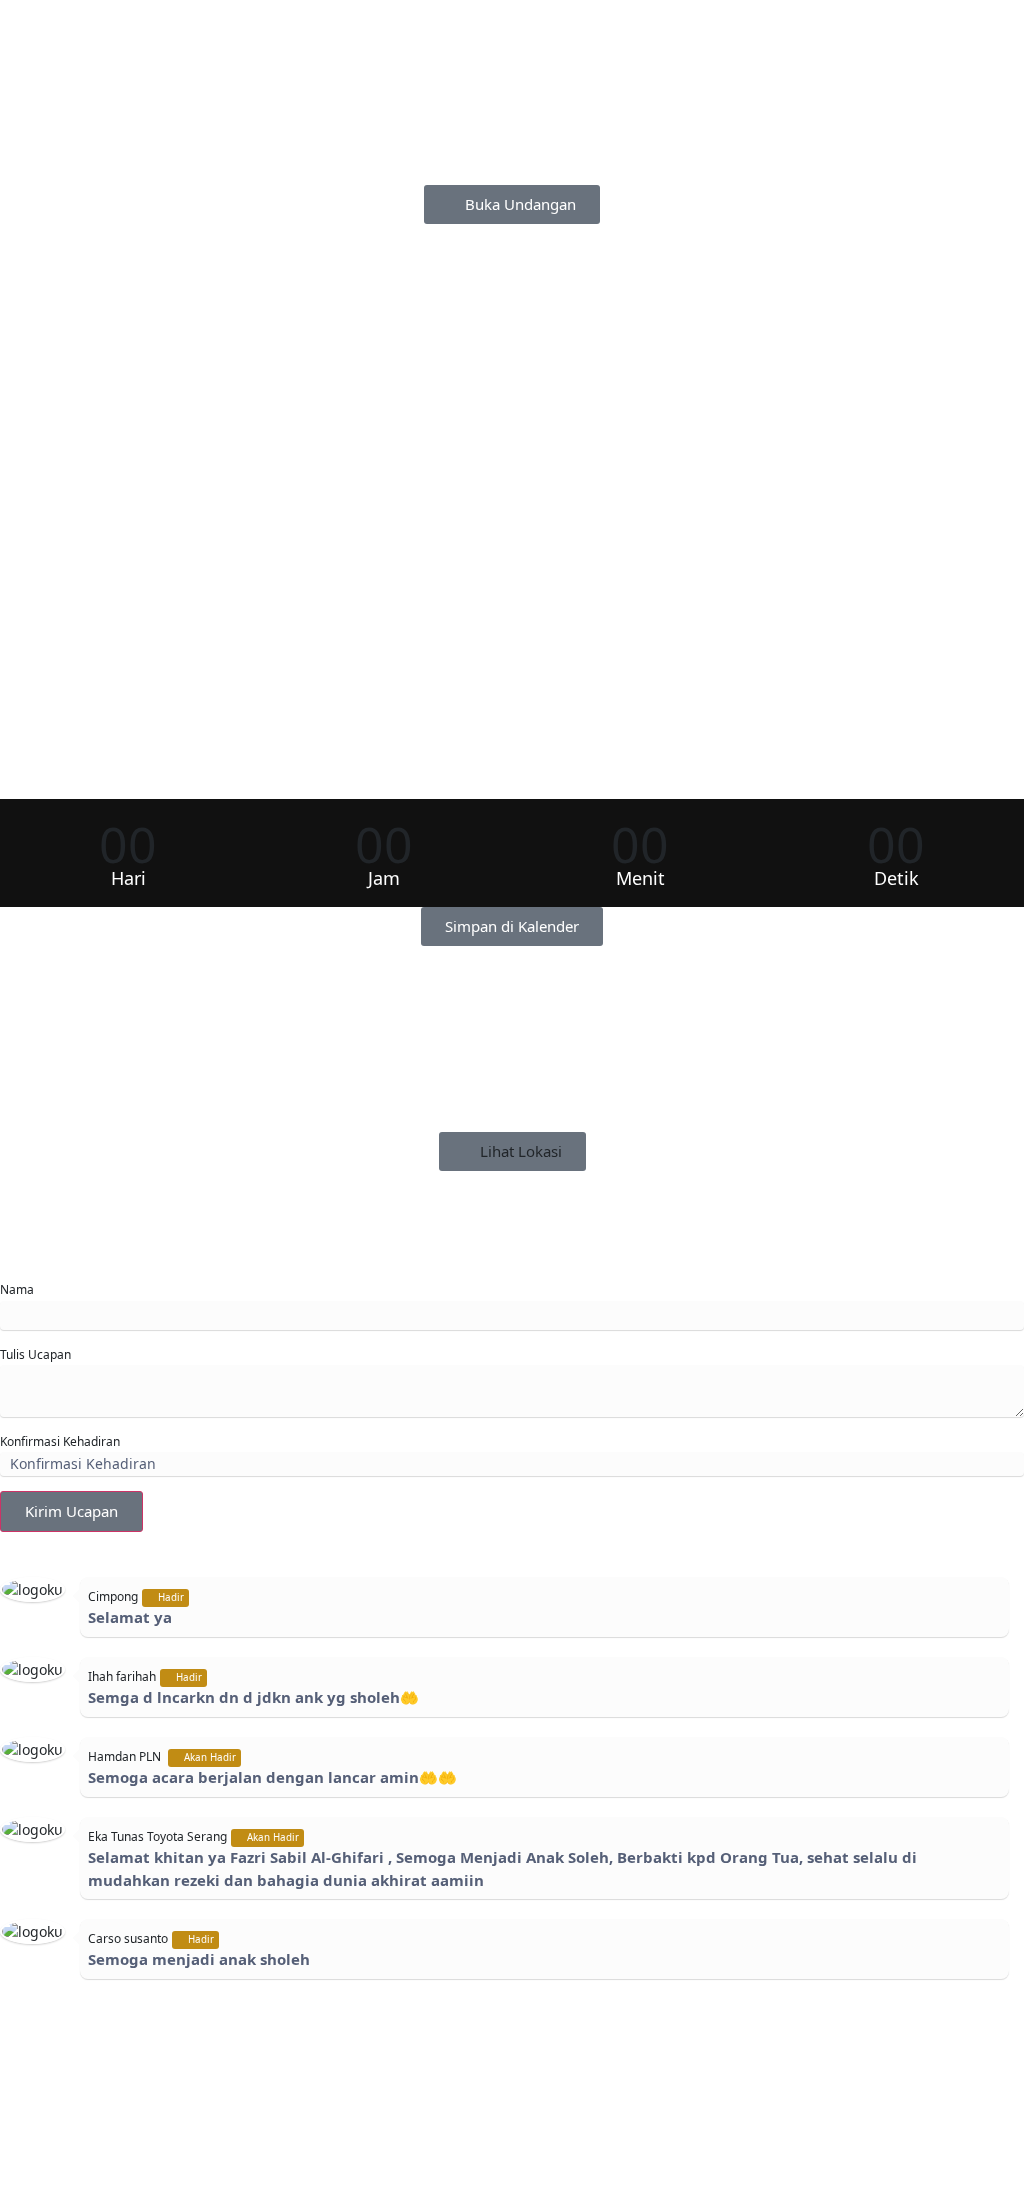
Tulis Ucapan (35, 1354)
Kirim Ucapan (71, 1511)
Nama (17, 1289)
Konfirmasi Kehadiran (60, 1441)
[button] (512, 926)
